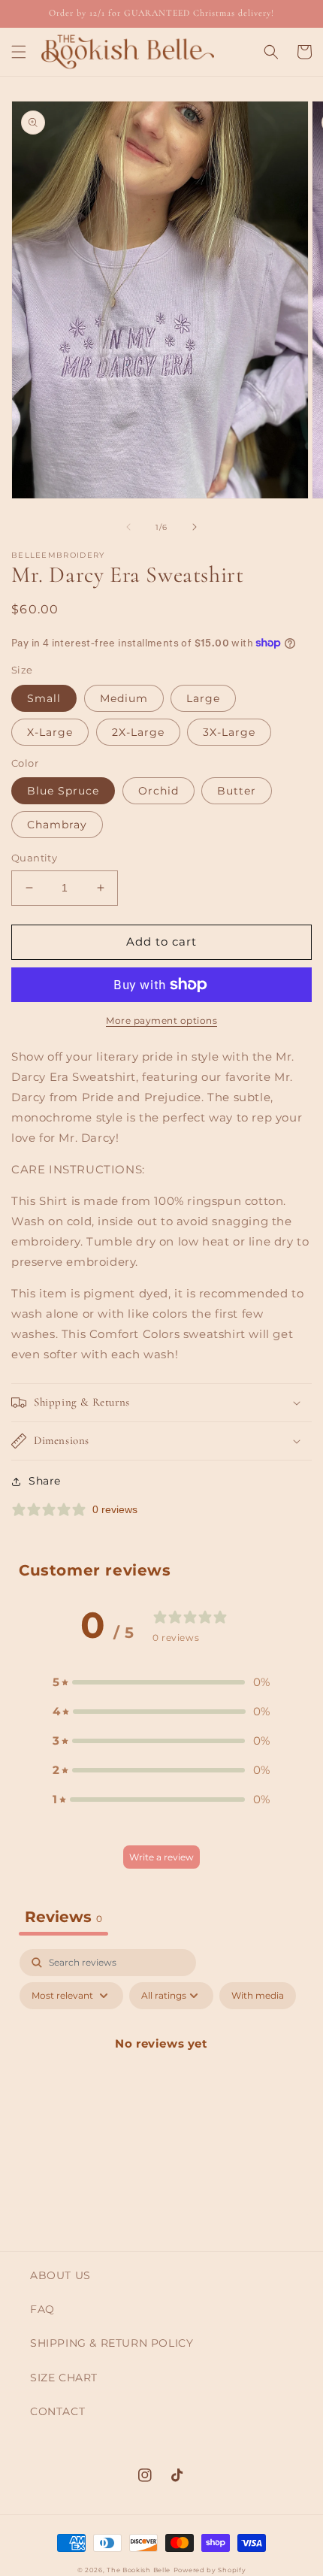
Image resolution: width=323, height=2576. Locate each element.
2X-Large (138, 732)
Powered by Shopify (210, 2570)
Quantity (34, 858)
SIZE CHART (64, 2378)
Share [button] (45, 1481)
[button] (19, 52)
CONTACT (57, 2411)
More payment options (161, 1020)
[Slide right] (195, 527)
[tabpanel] (161, 2078)
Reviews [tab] (63, 1917)
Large (203, 698)
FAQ (42, 2309)
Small (44, 698)
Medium (124, 698)
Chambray (57, 825)
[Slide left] (128, 527)
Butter (237, 791)
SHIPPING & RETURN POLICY (112, 2343)
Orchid (158, 791)
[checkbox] (258, 1996)
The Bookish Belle (139, 2570)
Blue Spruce (63, 791)
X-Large (50, 732)
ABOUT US (60, 2275)
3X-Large (229, 732)
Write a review (161, 1857)
